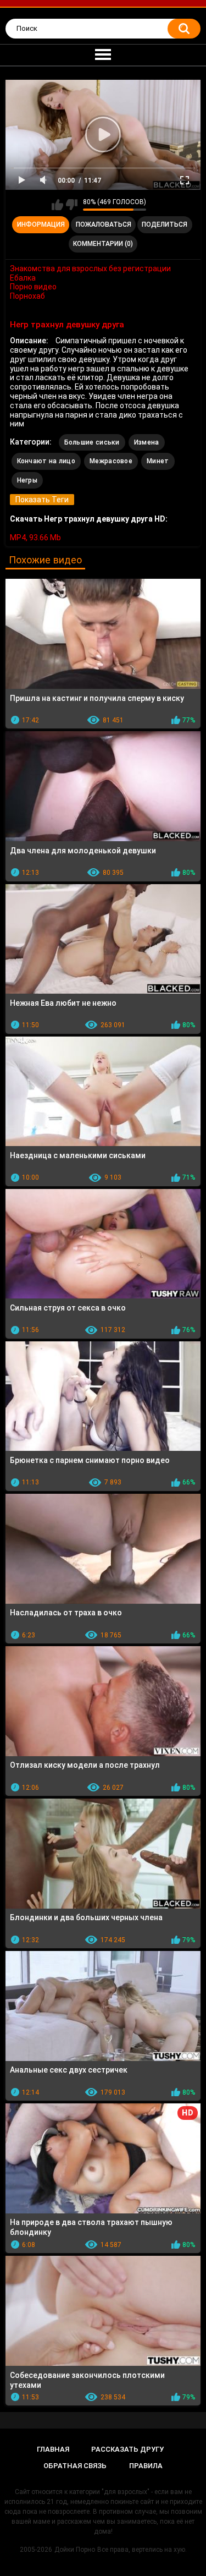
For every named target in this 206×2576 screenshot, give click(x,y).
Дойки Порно (75, 2550)
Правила (146, 2466)
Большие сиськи (92, 442)
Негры (27, 480)
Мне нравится (57, 205)
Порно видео (33, 287)
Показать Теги (42, 500)
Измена (147, 442)
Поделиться (165, 224)
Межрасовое (111, 461)
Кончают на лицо (46, 461)
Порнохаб (27, 296)
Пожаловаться (104, 224)
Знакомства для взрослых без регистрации (90, 268)
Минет (158, 461)
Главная (53, 2449)
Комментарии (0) (103, 244)
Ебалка (23, 278)
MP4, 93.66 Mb (35, 538)
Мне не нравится (72, 205)
